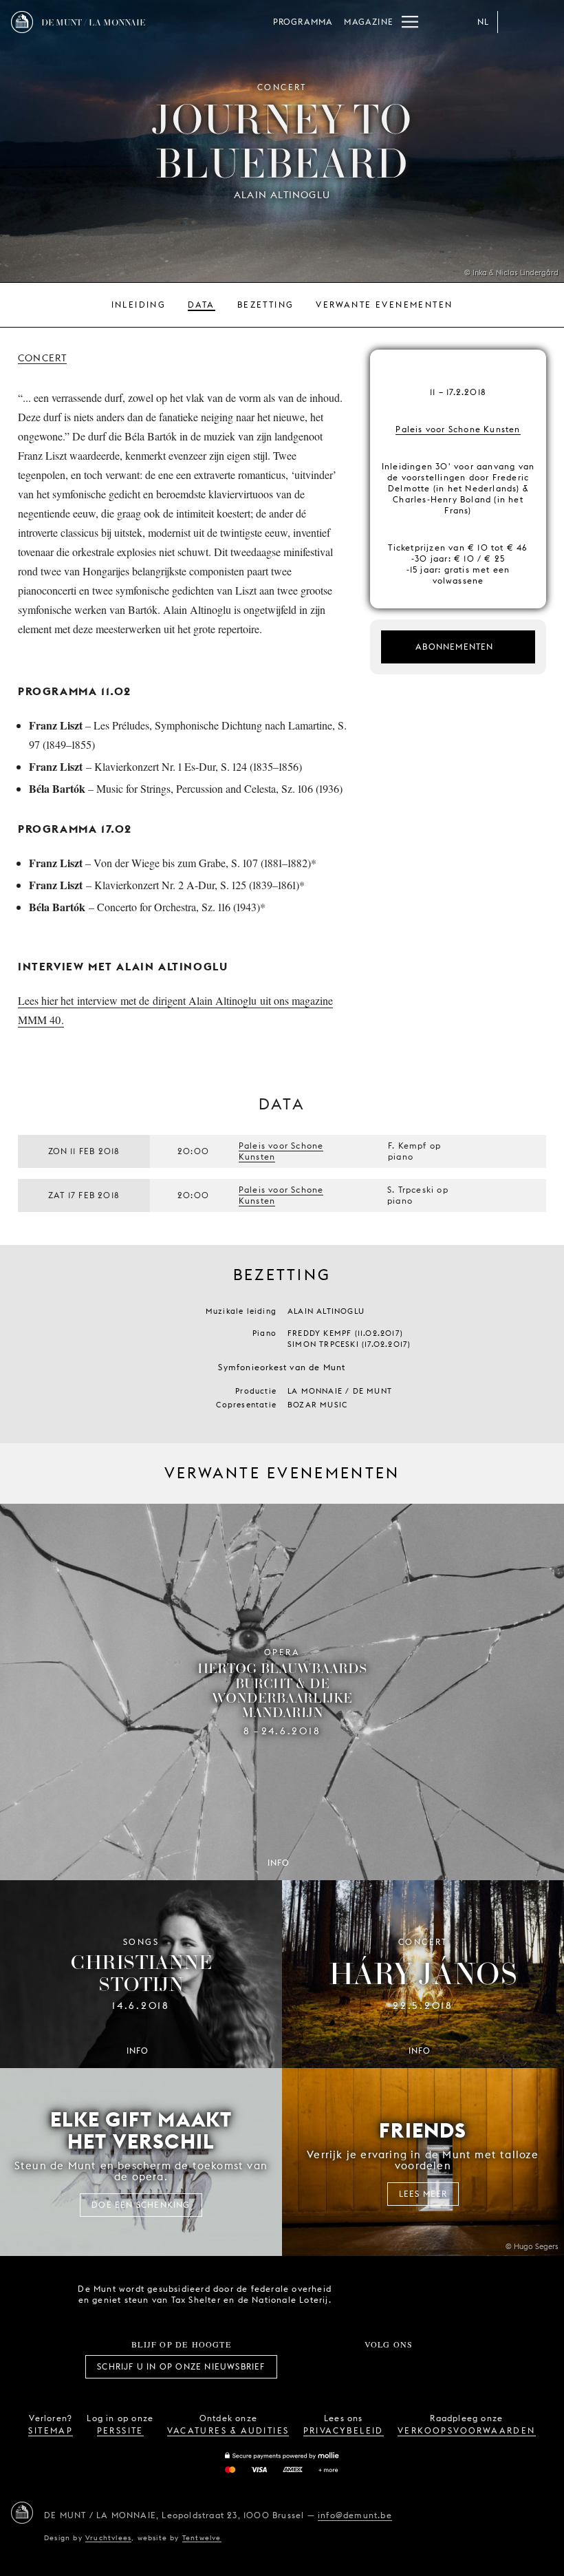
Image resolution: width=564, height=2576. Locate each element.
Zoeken (542, 22)
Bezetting (266, 305)
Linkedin (465, 2367)
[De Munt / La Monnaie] (22, 2513)
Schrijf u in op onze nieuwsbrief (181, 2366)
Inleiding (139, 305)
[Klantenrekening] (514, 22)
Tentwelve (202, 2537)
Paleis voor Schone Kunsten (458, 429)
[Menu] (410, 22)
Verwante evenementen (384, 305)
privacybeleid (344, 2430)
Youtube (404, 2367)
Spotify (435, 2367)
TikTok (373, 2367)
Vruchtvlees (108, 2537)
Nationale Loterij (440, 2295)
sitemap (51, 2430)
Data (202, 305)
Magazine (369, 22)
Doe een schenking (141, 2205)
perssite (120, 2430)
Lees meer (423, 2194)
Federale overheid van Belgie (362, 2293)
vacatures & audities (228, 2430)
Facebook (313, 2367)
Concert (42, 358)
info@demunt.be (355, 2515)
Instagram (343, 2367)
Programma (303, 22)
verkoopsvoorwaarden (467, 2430)
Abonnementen (454, 647)
